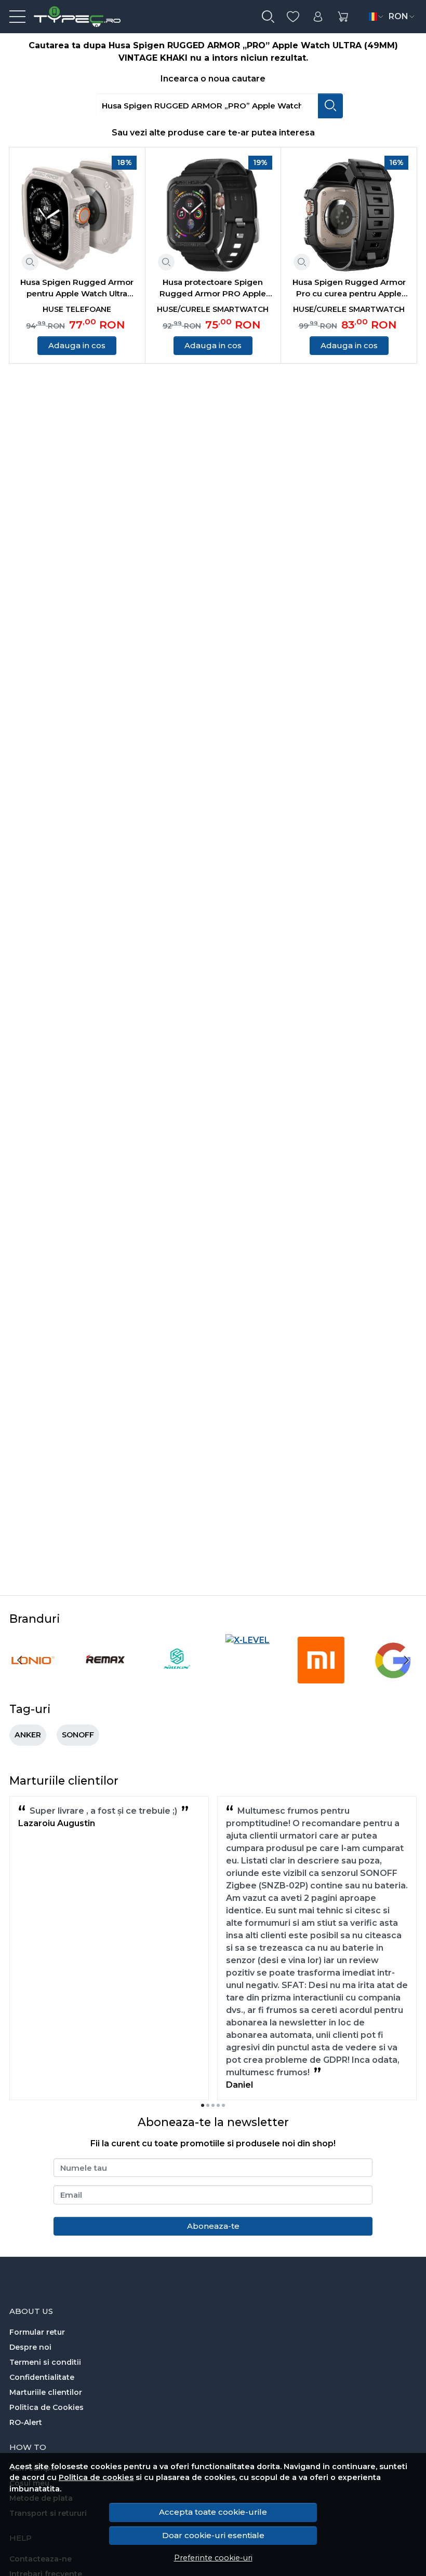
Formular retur (37, 2332)
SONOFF (78, 1735)
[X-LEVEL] (248, 1640)
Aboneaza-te (213, 2226)
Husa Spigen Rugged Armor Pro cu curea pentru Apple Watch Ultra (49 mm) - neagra (349, 289)
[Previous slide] (20, 1660)
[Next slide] (406, 1660)
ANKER (28, 1735)
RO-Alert (26, 2422)
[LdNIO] (33, 1680)
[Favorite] (293, 17)
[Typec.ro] (73, 17)
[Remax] (105, 1680)
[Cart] (343, 17)
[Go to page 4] (218, 2105)
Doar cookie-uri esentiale (213, 2535)
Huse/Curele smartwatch (213, 309)
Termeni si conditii (45, 2362)
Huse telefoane (77, 309)
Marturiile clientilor (46, 2392)
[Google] (393, 1680)
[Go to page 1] (203, 2105)
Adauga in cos (77, 345)
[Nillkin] (177, 1680)
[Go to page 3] (213, 2105)
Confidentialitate (42, 2377)
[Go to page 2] (208, 2105)
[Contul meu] (318, 17)
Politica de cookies (96, 2477)
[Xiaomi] (321, 1680)
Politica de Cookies (46, 2407)
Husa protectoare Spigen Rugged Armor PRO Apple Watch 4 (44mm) (213, 289)
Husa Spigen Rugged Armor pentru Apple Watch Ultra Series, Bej (77, 289)
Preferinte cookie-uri (213, 2558)
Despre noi (30, 2347)
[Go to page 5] (223, 2105)
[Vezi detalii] (30, 262)
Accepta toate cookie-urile (213, 2512)
